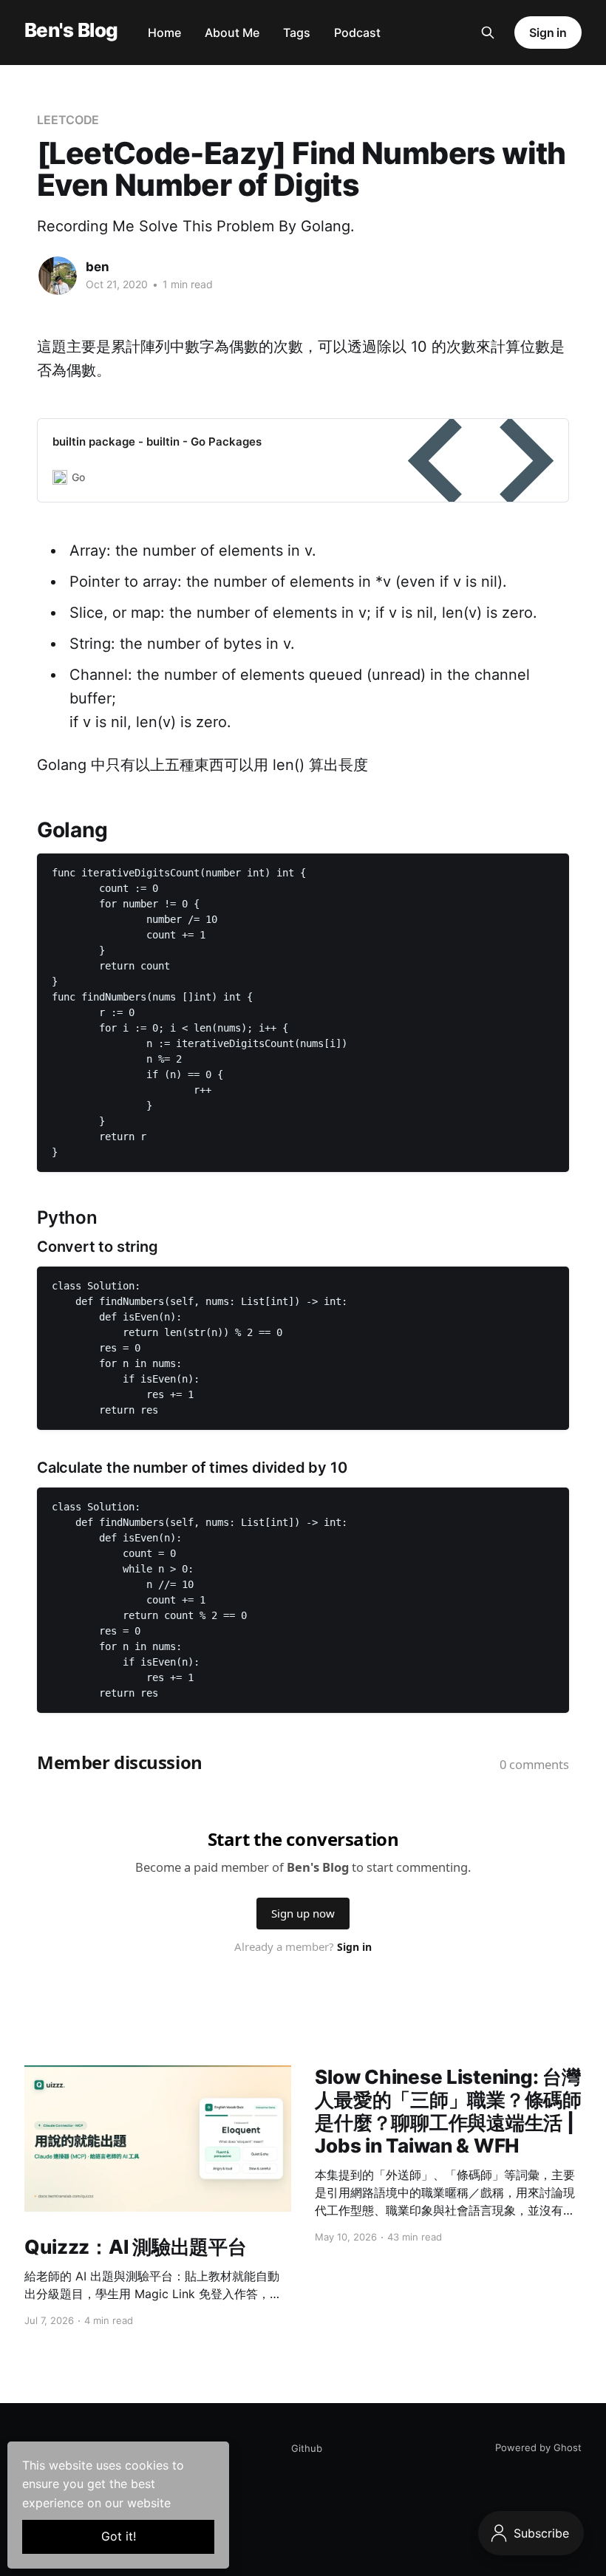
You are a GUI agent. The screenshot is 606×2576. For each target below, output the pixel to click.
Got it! (119, 2536)
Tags (297, 33)
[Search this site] (488, 33)
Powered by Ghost (538, 2447)
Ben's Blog (71, 31)
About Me (232, 33)
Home (164, 33)
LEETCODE (68, 120)
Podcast (357, 33)
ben (98, 267)
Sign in (548, 33)
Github (307, 2448)
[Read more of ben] (58, 276)
